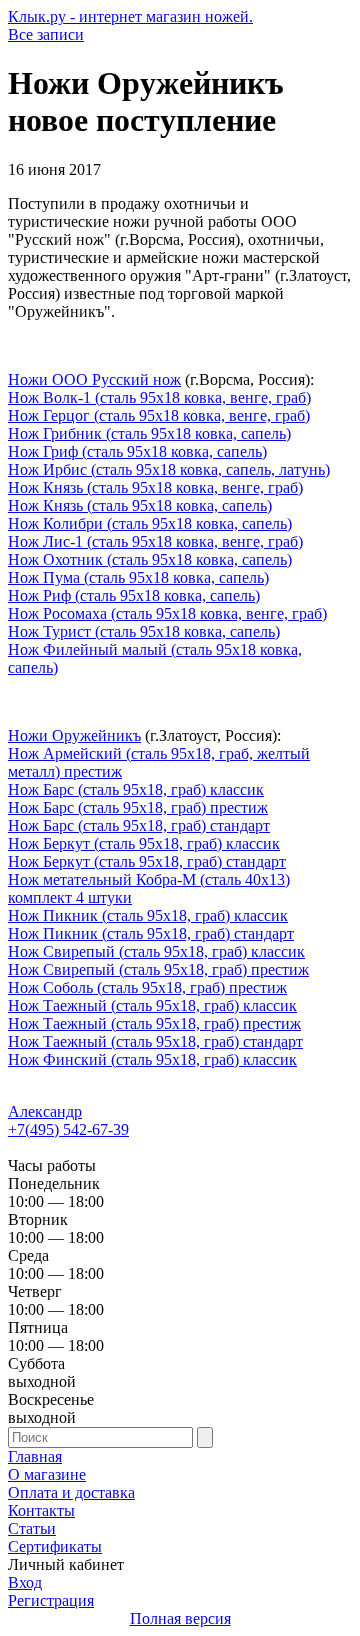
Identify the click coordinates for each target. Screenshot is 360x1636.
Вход (25, 1582)
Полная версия (180, 1618)
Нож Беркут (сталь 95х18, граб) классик (144, 843)
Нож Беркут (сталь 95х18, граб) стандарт (147, 861)
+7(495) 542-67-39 (68, 1129)
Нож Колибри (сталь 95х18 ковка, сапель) (150, 523)
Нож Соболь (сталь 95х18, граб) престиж (147, 987)
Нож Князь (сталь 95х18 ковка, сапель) (140, 505)
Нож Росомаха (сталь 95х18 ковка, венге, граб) (167, 613)
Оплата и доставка (71, 1492)
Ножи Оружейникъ (74, 735)
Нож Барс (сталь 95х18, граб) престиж (138, 807)
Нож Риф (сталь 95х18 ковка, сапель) (134, 595)
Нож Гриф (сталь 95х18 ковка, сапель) (137, 451)
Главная (35, 1456)
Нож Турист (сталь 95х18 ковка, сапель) (144, 631)
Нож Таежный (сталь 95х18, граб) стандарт (155, 1041)
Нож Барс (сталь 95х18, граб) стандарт (139, 825)
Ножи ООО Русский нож (94, 379)
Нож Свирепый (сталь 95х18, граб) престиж (158, 969)
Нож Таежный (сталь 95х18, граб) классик (152, 1005)
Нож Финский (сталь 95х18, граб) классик (152, 1059)
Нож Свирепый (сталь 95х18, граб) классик (156, 951)
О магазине (47, 1474)
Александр (45, 1111)
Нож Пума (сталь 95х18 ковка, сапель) (138, 577)
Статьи (32, 1528)
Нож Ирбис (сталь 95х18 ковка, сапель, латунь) (169, 469)
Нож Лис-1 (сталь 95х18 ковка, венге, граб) (155, 541)
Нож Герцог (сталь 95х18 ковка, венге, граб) (159, 415)
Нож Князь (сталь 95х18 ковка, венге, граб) (155, 487)
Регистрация (51, 1600)
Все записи (46, 34)
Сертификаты (55, 1546)
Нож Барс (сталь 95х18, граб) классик (136, 789)
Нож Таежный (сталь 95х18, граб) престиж (154, 1023)
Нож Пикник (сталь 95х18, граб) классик (148, 915)
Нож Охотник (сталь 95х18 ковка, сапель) (150, 559)
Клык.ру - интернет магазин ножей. (130, 16)
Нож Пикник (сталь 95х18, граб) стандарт (151, 933)
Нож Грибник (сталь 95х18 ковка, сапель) (149, 433)
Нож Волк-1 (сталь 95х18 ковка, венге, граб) (159, 397)
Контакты (41, 1510)
